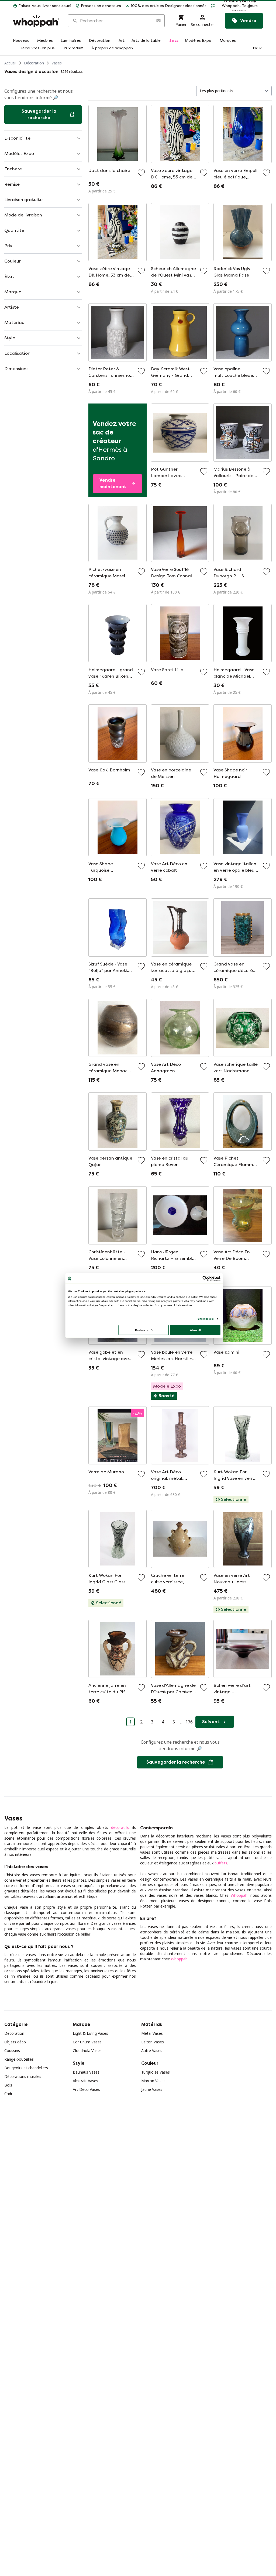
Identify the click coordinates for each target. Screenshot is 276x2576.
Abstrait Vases (85, 2081)
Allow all (195, 1330)
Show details (206, 1318)
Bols (8, 2085)
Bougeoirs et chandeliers (26, 2068)
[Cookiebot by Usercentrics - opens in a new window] (205, 1278)
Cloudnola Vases (87, 2051)
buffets (221, 1863)
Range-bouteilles (19, 2059)
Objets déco (15, 2042)
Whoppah (239, 1895)
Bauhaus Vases (86, 2072)
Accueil (10, 63)
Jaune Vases (152, 2089)
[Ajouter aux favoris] (141, 173)
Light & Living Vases (90, 2033)
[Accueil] (36, 21)
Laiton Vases (153, 2042)
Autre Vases (152, 2051)
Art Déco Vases (86, 2089)
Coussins (12, 2051)
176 (189, 1722)
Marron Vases (153, 2081)
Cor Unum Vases (87, 2042)
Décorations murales (23, 2076)
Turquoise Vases (156, 2072)
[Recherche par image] (158, 21)
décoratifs (120, 1827)
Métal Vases (152, 2033)
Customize (142, 1330)
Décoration (34, 63)
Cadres (10, 2094)
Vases (57, 63)
